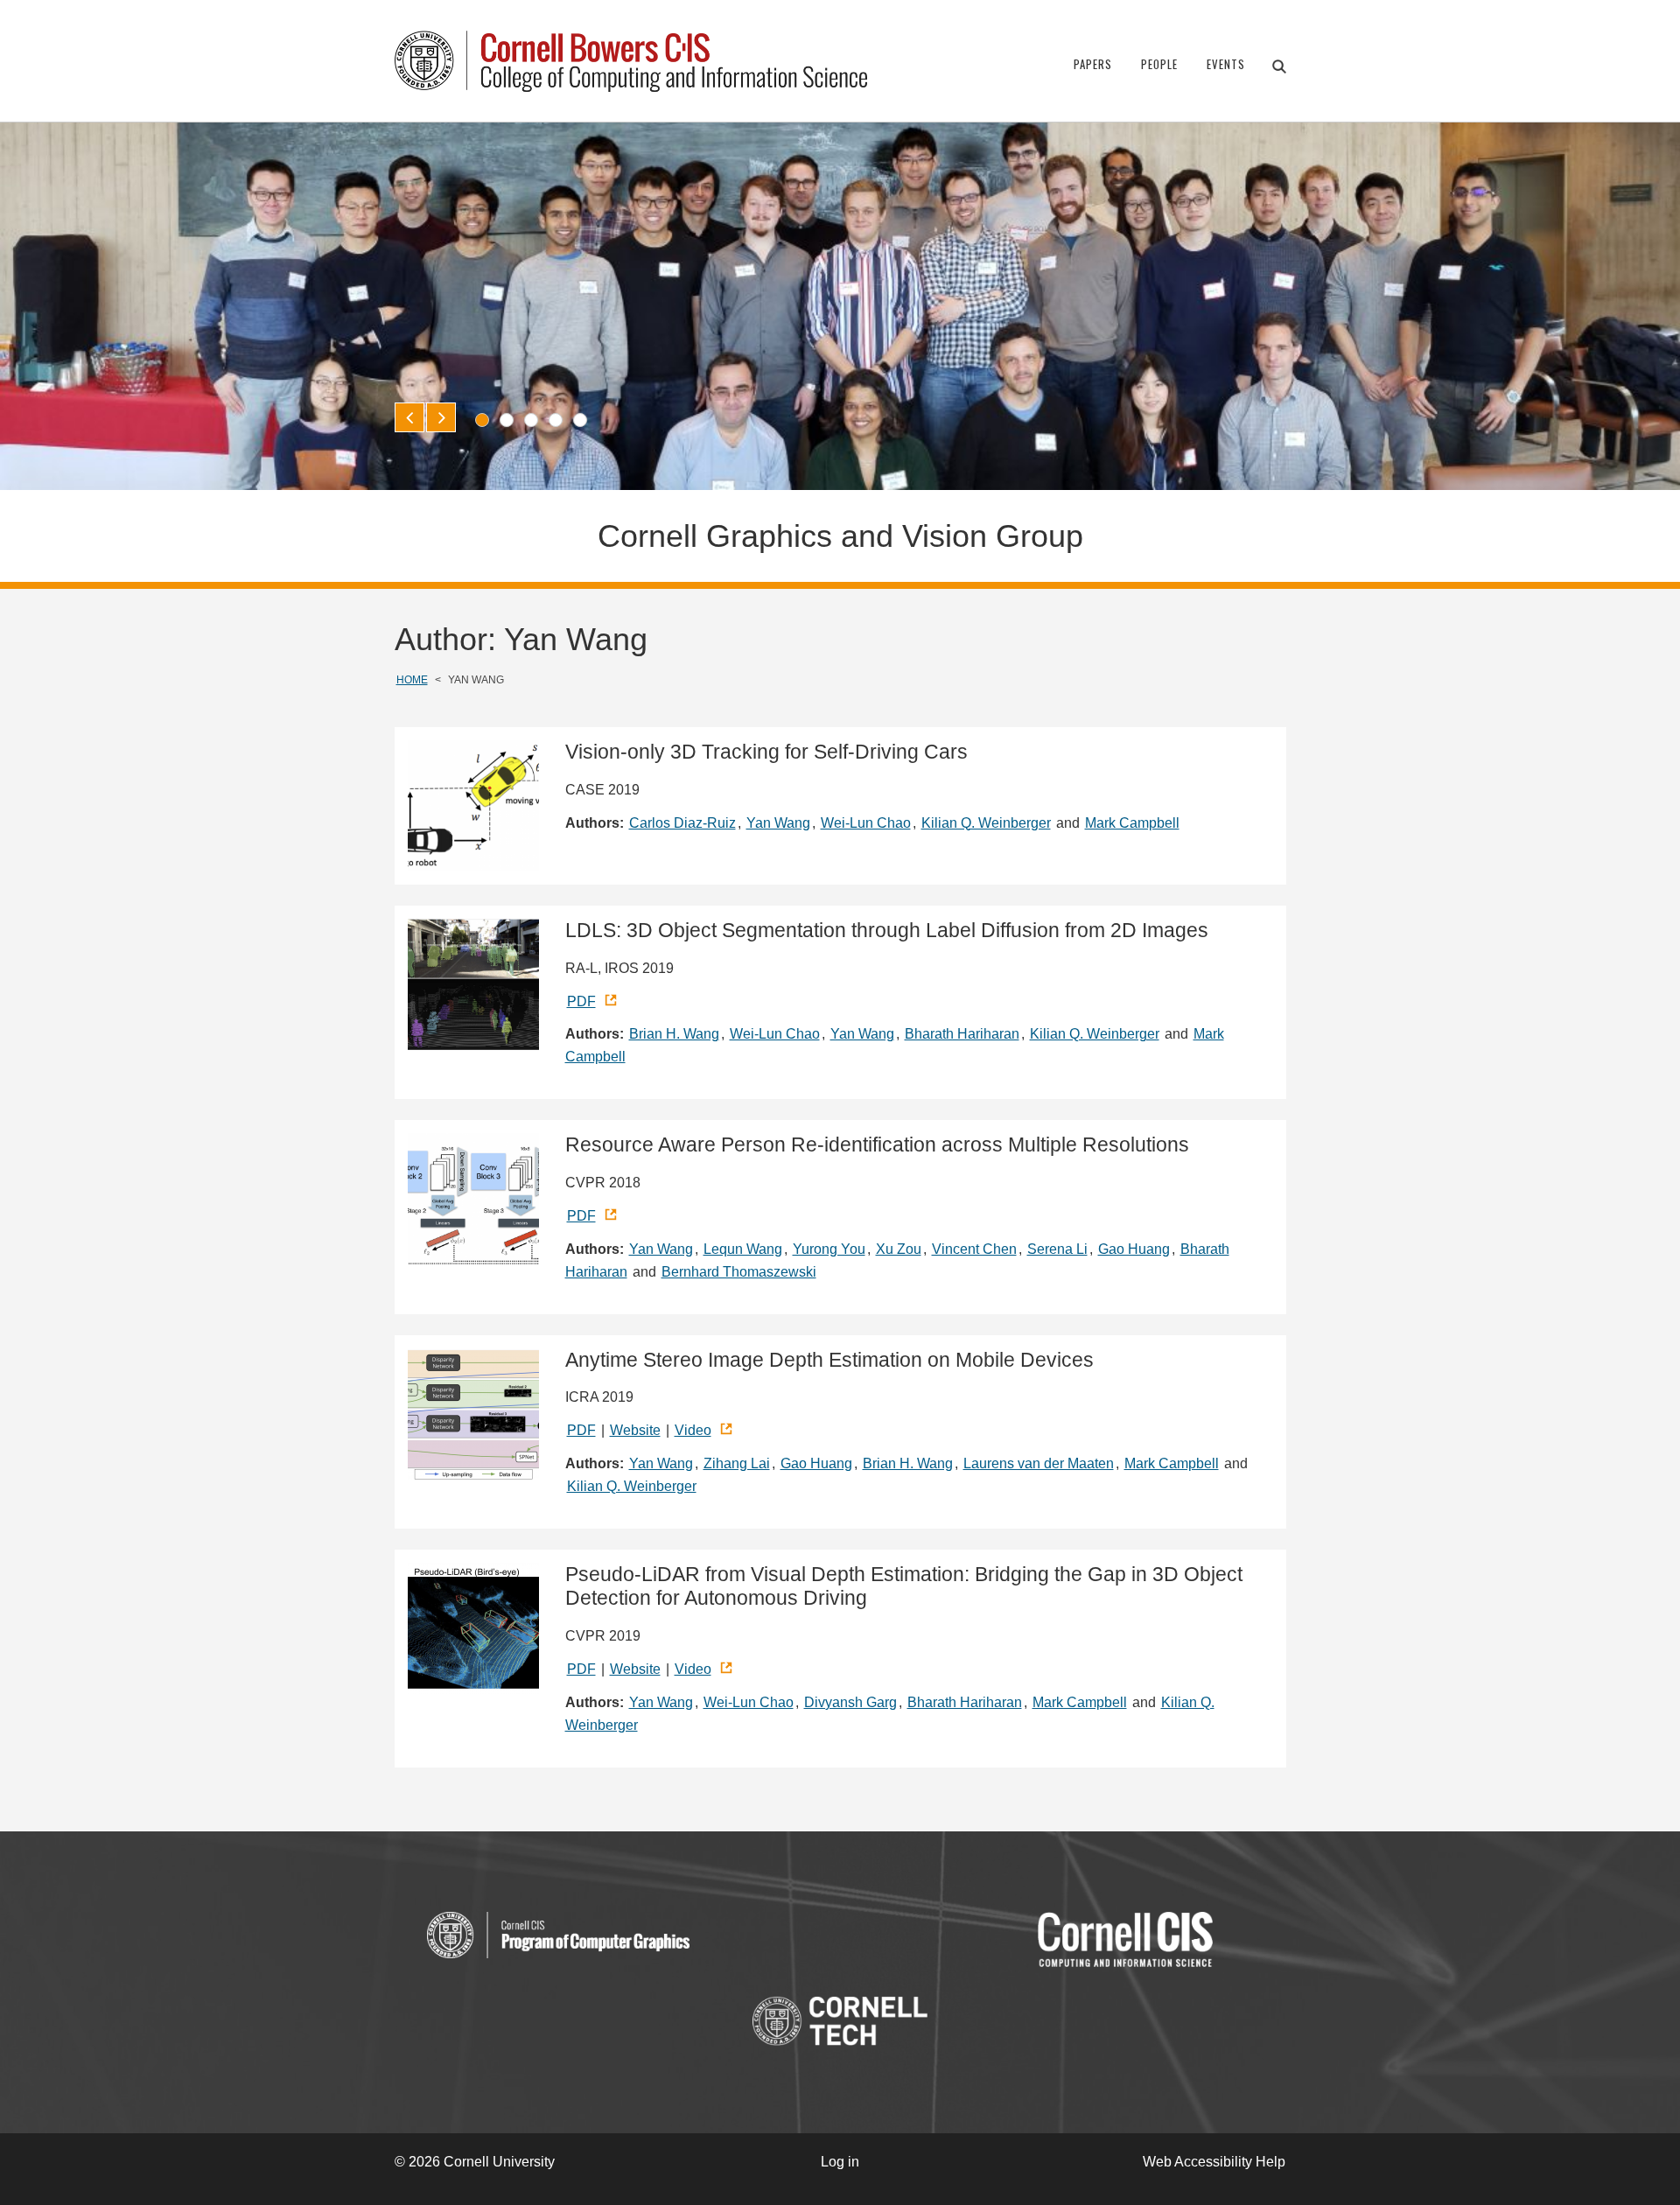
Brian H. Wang (674, 1034)
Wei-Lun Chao (866, 823)
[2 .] (507, 420)
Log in (840, 2162)
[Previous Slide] (409, 417)
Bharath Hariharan (962, 1034)
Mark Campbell (1132, 823)
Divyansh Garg (850, 1702)
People (1159, 64)
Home (412, 680)
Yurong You (829, 1249)
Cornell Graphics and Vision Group (840, 536)
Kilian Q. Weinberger (986, 823)
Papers (1093, 64)
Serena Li (1057, 1249)
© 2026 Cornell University (475, 2162)
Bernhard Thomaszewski (739, 1272)
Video (693, 1430)
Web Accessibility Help (1214, 2162)
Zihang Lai (737, 1463)
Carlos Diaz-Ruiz (682, 823)
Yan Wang (778, 823)
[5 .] (580, 420)
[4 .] (556, 420)
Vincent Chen (974, 1249)
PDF (581, 1001)
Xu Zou (899, 1249)
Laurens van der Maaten (1039, 1463)
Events (1226, 64)
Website (635, 1430)
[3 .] (531, 420)
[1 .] (482, 420)
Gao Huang (1134, 1249)
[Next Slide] (441, 417)
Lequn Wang (743, 1249)
